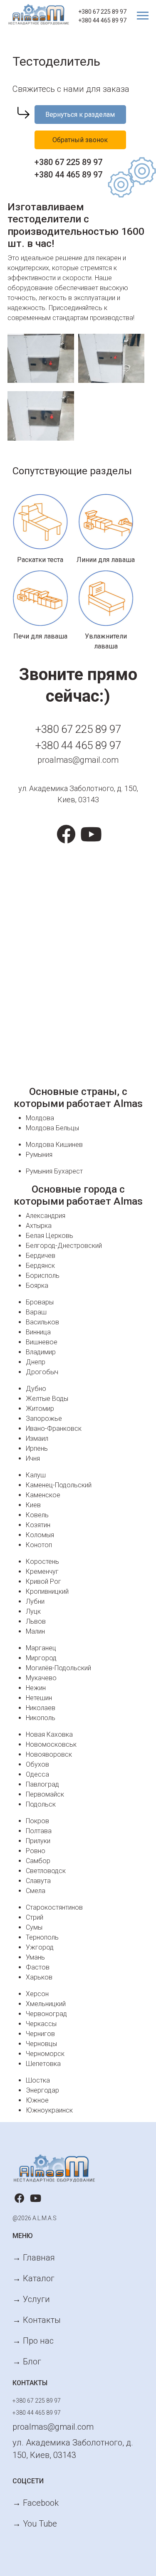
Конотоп (39, 1545)
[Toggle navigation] (139, 16)
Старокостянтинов (54, 1907)
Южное (37, 2100)
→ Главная (34, 2258)
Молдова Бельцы (52, 1128)
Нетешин (39, 1698)
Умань (35, 1957)
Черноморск (45, 2054)
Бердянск (40, 1266)
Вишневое (42, 1342)
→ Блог (27, 2362)
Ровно (36, 1851)
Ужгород (40, 1947)
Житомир (40, 1409)
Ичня (33, 1458)
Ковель (37, 1515)
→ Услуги (31, 2299)
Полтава (39, 1831)
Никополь (41, 1718)
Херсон (37, 1994)
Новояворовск (49, 1754)
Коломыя (40, 1535)
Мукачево (41, 1678)
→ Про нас (33, 2341)
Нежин (36, 1688)
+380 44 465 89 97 (102, 20)
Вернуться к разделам (80, 115)
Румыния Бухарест (54, 1171)
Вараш (36, 1312)
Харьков (39, 1977)
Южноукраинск (49, 2110)
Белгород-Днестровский (64, 1246)
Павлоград (42, 1784)
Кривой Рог (43, 1581)
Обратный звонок (80, 140)
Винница (38, 1332)
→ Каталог (33, 2278)
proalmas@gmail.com (78, 760)
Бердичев (41, 1256)
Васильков (42, 1322)
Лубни (35, 1601)
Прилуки (38, 1841)
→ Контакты (37, 2320)
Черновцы (41, 2044)
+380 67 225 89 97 (102, 12)
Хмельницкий (46, 2004)
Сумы (34, 1927)
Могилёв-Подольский (58, 1668)
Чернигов (40, 2034)
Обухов (37, 1764)
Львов (36, 1621)
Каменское (43, 1495)
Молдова (40, 1118)
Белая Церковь (50, 1236)
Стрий (35, 1917)
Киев (33, 1505)
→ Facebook (36, 2503)
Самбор (38, 1861)
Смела (36, 1891)
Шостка (38, 2080)
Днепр (36, 1362)
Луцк (33, 1611)
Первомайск (45, 1794)
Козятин (38, 1525)
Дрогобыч (42, 1372)
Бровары (40, 1302)
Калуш (36, 1475)
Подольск (41, 1804)
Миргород (41, 1658)
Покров (37, 1821)
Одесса (37, 1774)
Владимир (41, 1352)
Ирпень (37, 1448)
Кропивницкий (47, 1591)
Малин (35, 1631)
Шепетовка (43, 2064)
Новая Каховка (49, 1734)
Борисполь (43, 1276)
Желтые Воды (47, 1399)
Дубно (36, 1389)
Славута (38, 1881)
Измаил (37, 1438)
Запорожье (44, 1419)
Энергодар (42, 2090)
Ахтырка (39, 1226)
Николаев (41, 1708)
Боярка (37, 1286)
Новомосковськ (51, 1744)
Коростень (42, 1562)
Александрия (46, 1216)
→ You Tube (35, 2524)
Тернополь (42, 1937)
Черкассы (41, 2024)
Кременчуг (42, 1571)
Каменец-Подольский (59, 1485)
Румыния (39, 1155)
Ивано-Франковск (54, 1429)
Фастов (38, 1967)
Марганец (41, 1648)
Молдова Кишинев (54, 1145)
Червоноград (46, 2014)
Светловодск (46, 1871)
